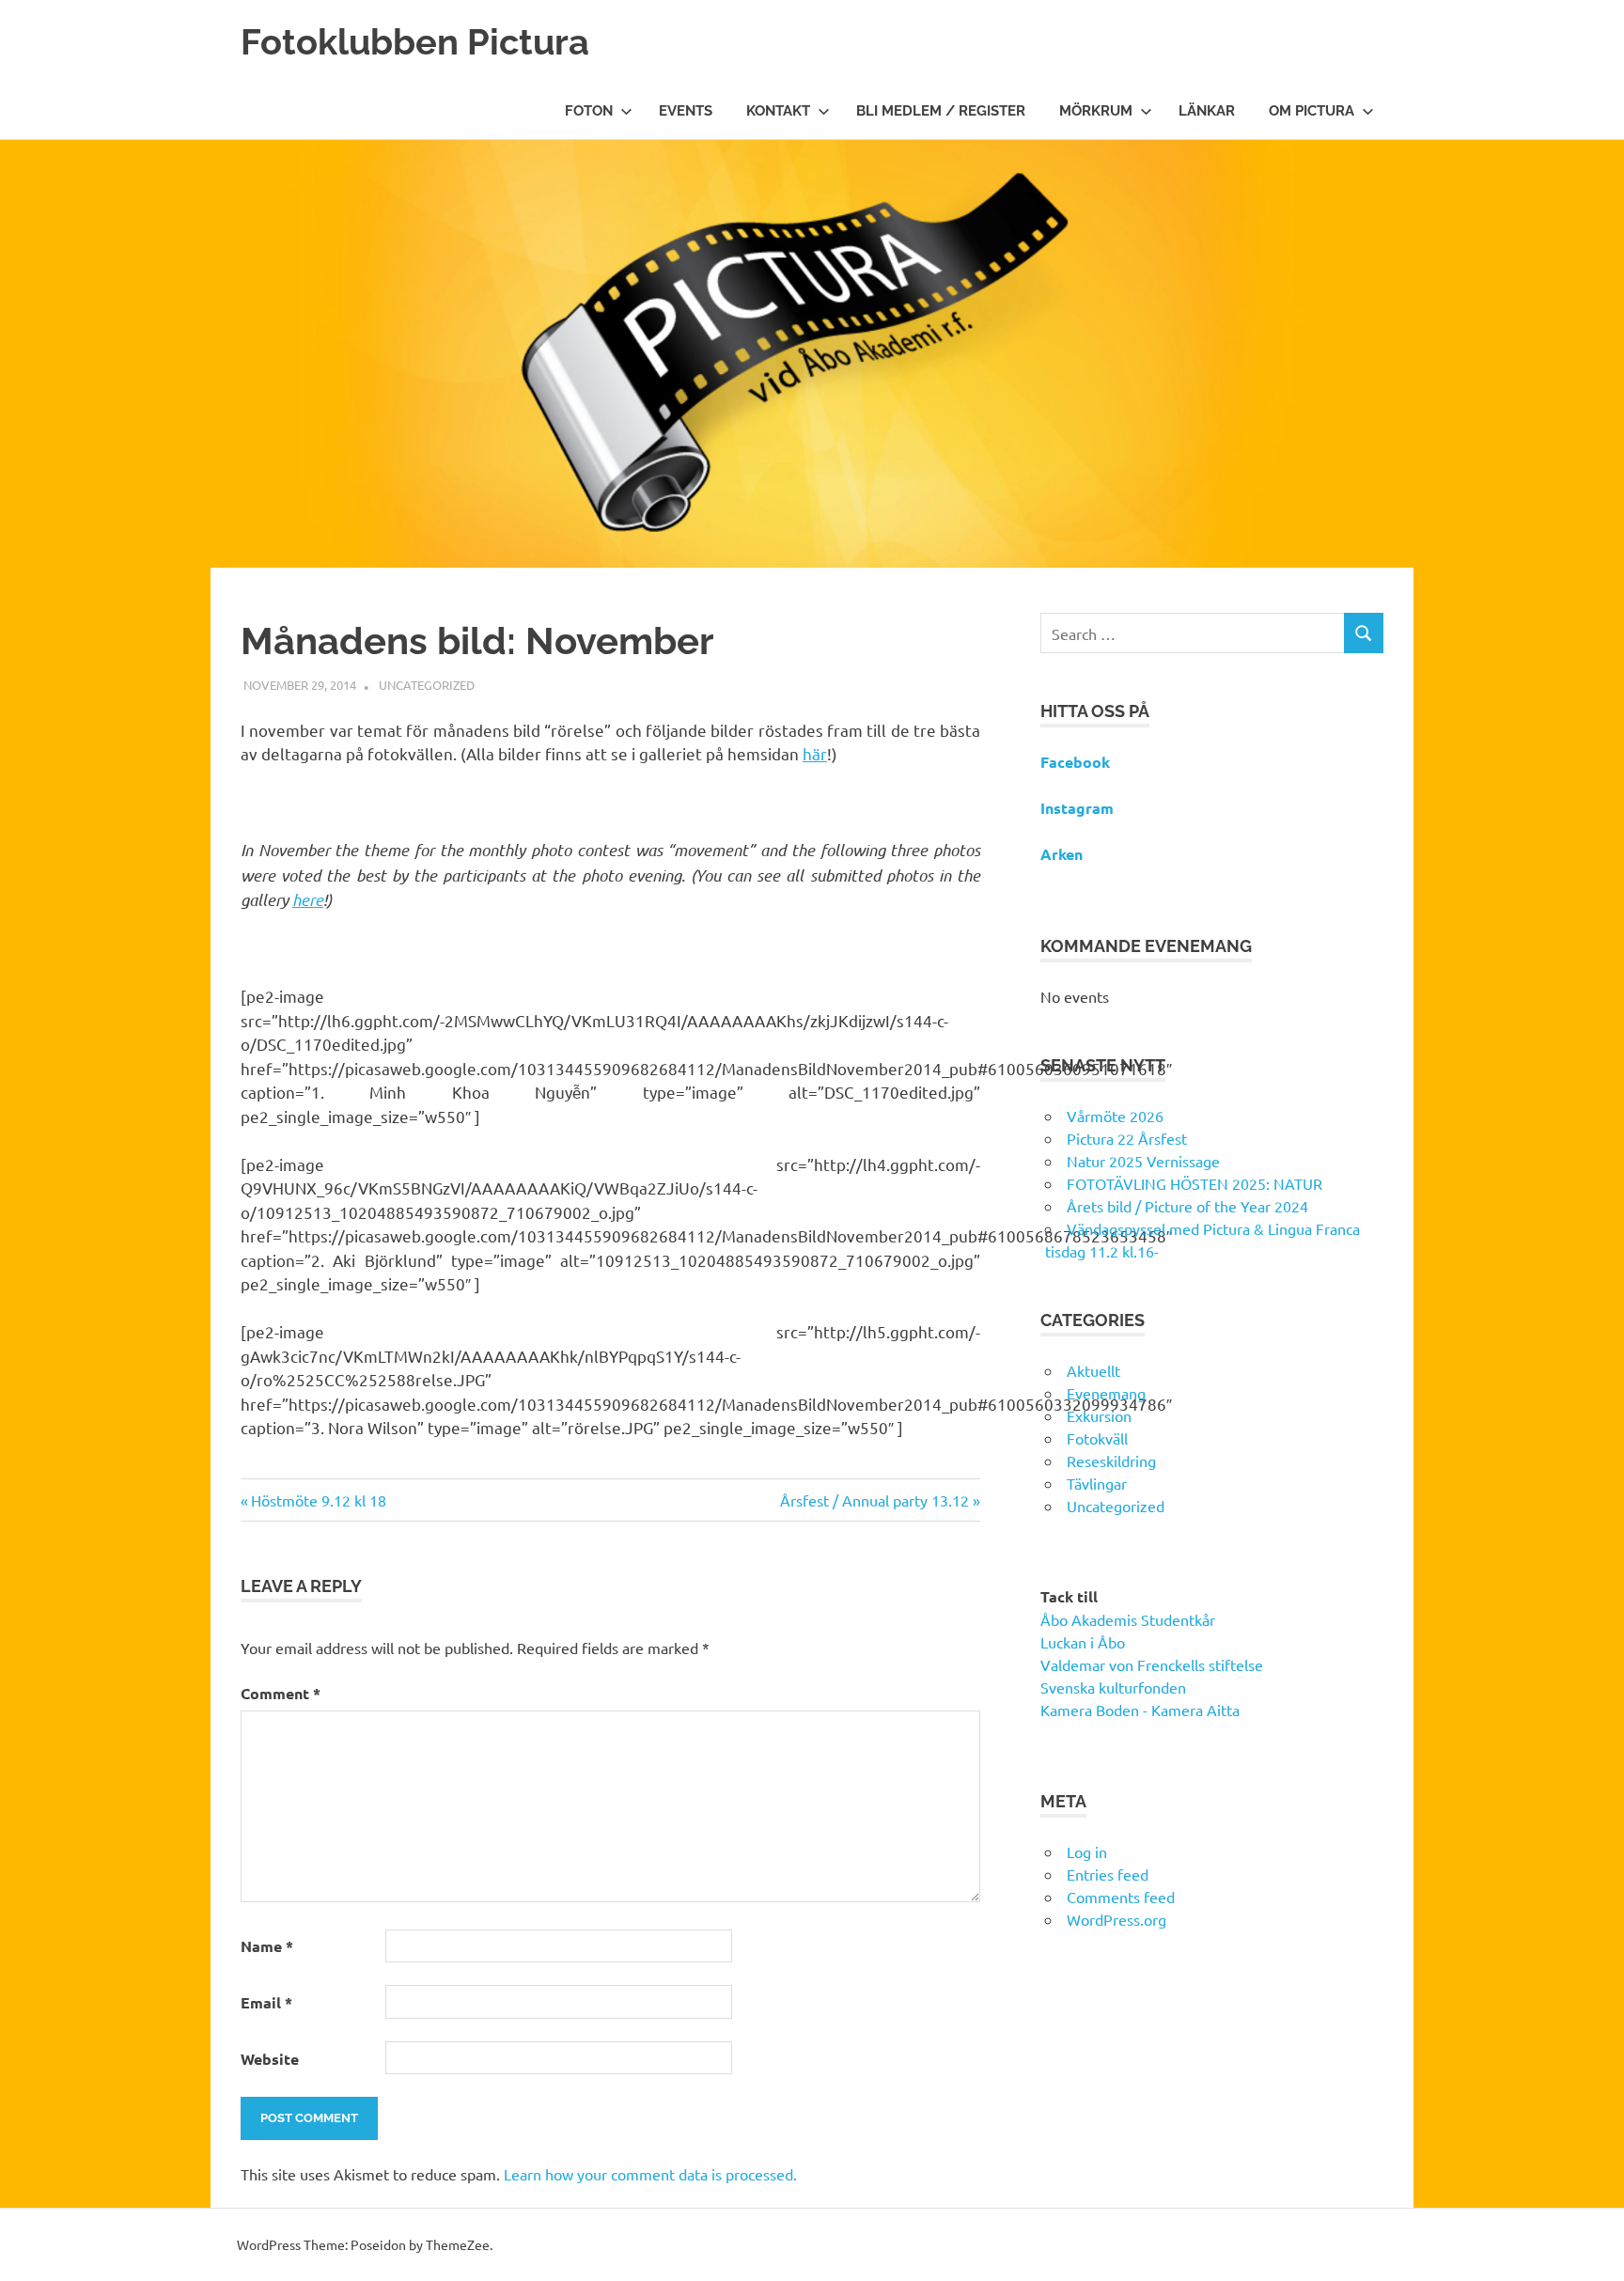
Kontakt (778, 111)
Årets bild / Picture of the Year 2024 (1187, 1206)
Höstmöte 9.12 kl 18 (318, 1500)
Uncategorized (427, 685)
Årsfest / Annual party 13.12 (874, 1500)
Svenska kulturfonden (1113, 1687)
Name (267, 1946)
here (308, 899)
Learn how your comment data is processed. (650, 2174)
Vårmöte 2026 (1115, 1116)
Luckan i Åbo (1083, 1642)
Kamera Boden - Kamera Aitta (1140, 1710)
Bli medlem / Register (941, 111)
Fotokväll (1097, 1438)
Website (270, 2059)
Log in (1087, 1851)
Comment (281, 1693)
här (815, 753)
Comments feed (1121, 1897)
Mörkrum (1096, 111)
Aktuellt (1093, 1370)
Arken (1062, 854)
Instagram (1077, 808)
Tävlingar (1097, 1483)
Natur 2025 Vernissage (1143, 1161)
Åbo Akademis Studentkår (1128, 1619)
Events (686, 111)
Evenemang (1106, 1393)
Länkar (1207, 111)
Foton (589, 111)
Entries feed (1108, 1874)
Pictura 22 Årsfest (1127, 1138)
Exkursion (1099, 1415)
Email (266, 2002)
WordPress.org (1116, 1919)
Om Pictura (1312, 111)
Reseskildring (1111, 1461)
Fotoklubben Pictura (415, 42)
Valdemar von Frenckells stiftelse (1152, 1664)
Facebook (1075, 762)
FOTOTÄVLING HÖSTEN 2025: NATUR (1195, 1183)
